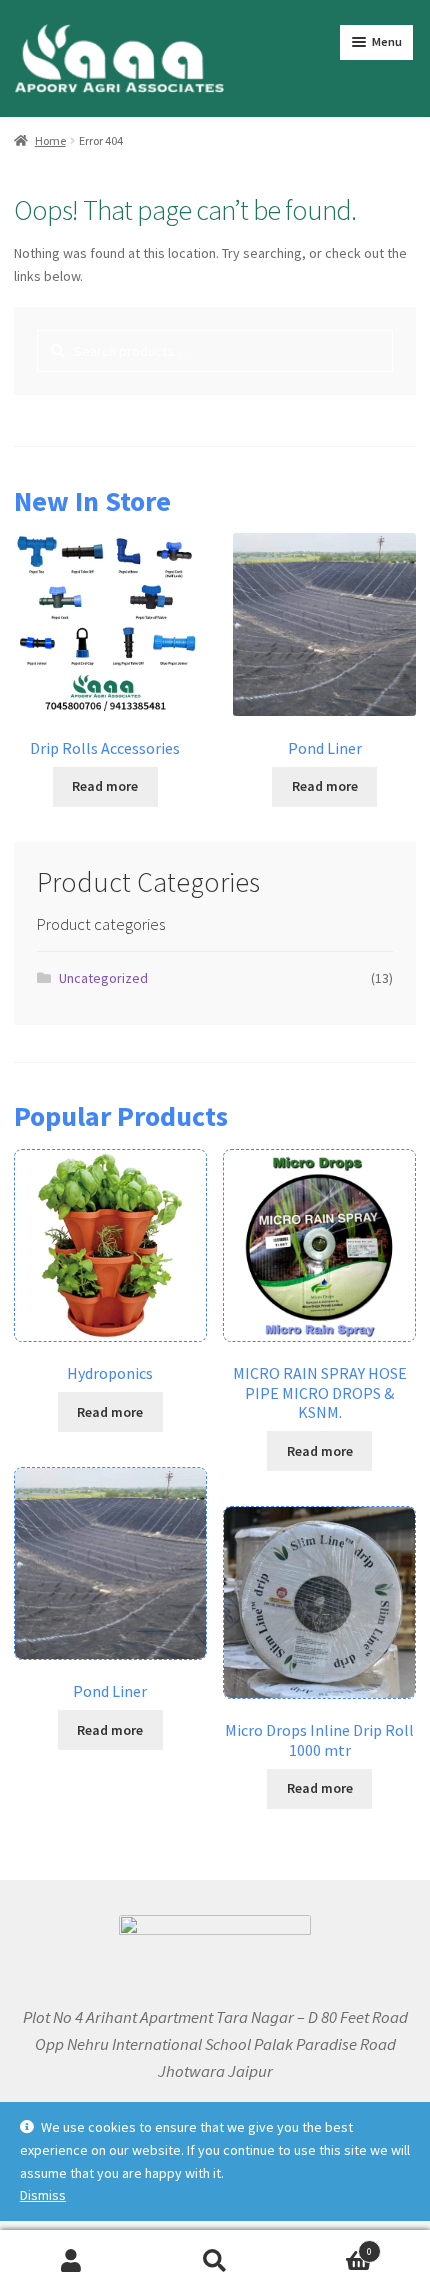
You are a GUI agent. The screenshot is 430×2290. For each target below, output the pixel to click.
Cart (330, 2245)
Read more (105, 786)
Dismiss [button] (43, 2195)
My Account (71, 2260)
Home (50, 140)
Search (214, 2260)
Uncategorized (103, 978)
